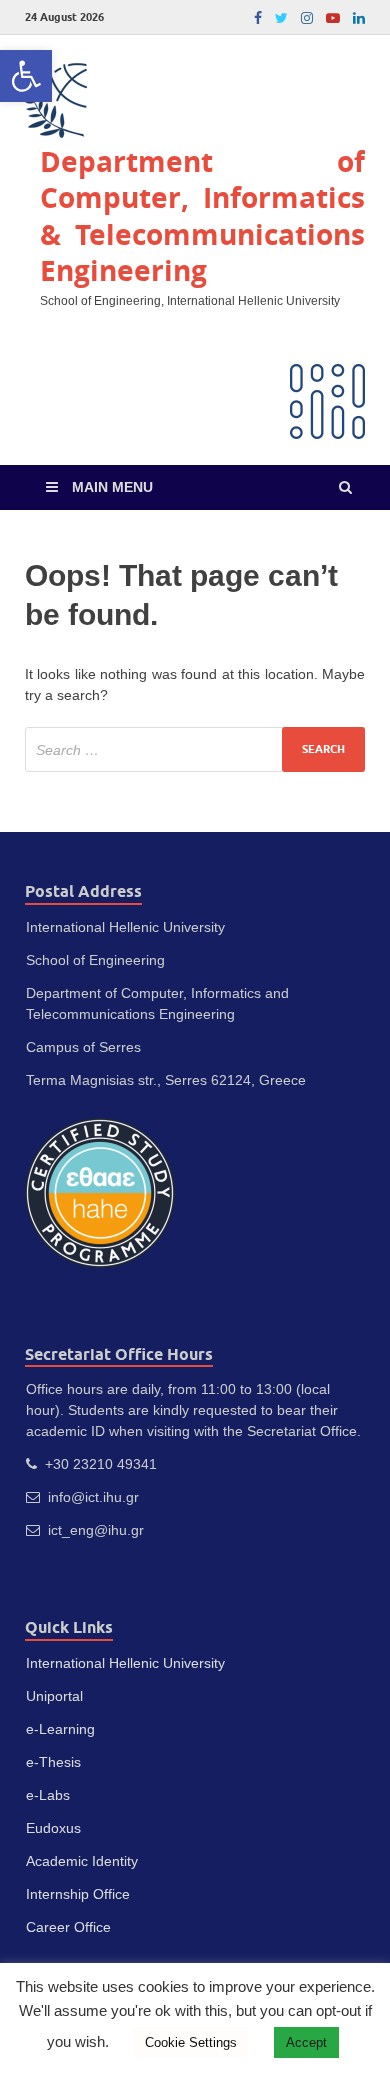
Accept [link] (306, 2042)
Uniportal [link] (54, 1696)
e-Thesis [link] (53, 1762)
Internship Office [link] (78, 1894)
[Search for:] (195, 749)
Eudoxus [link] (53, 1828)
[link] (26, 76)
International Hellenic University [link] (125, 1663)
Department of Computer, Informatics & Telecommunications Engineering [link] (202, 216)
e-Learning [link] (60, 1729)
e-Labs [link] (48, 1795)
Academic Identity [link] (82, 1861)
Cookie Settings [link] (191, 2042)
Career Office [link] (68, 1927)
